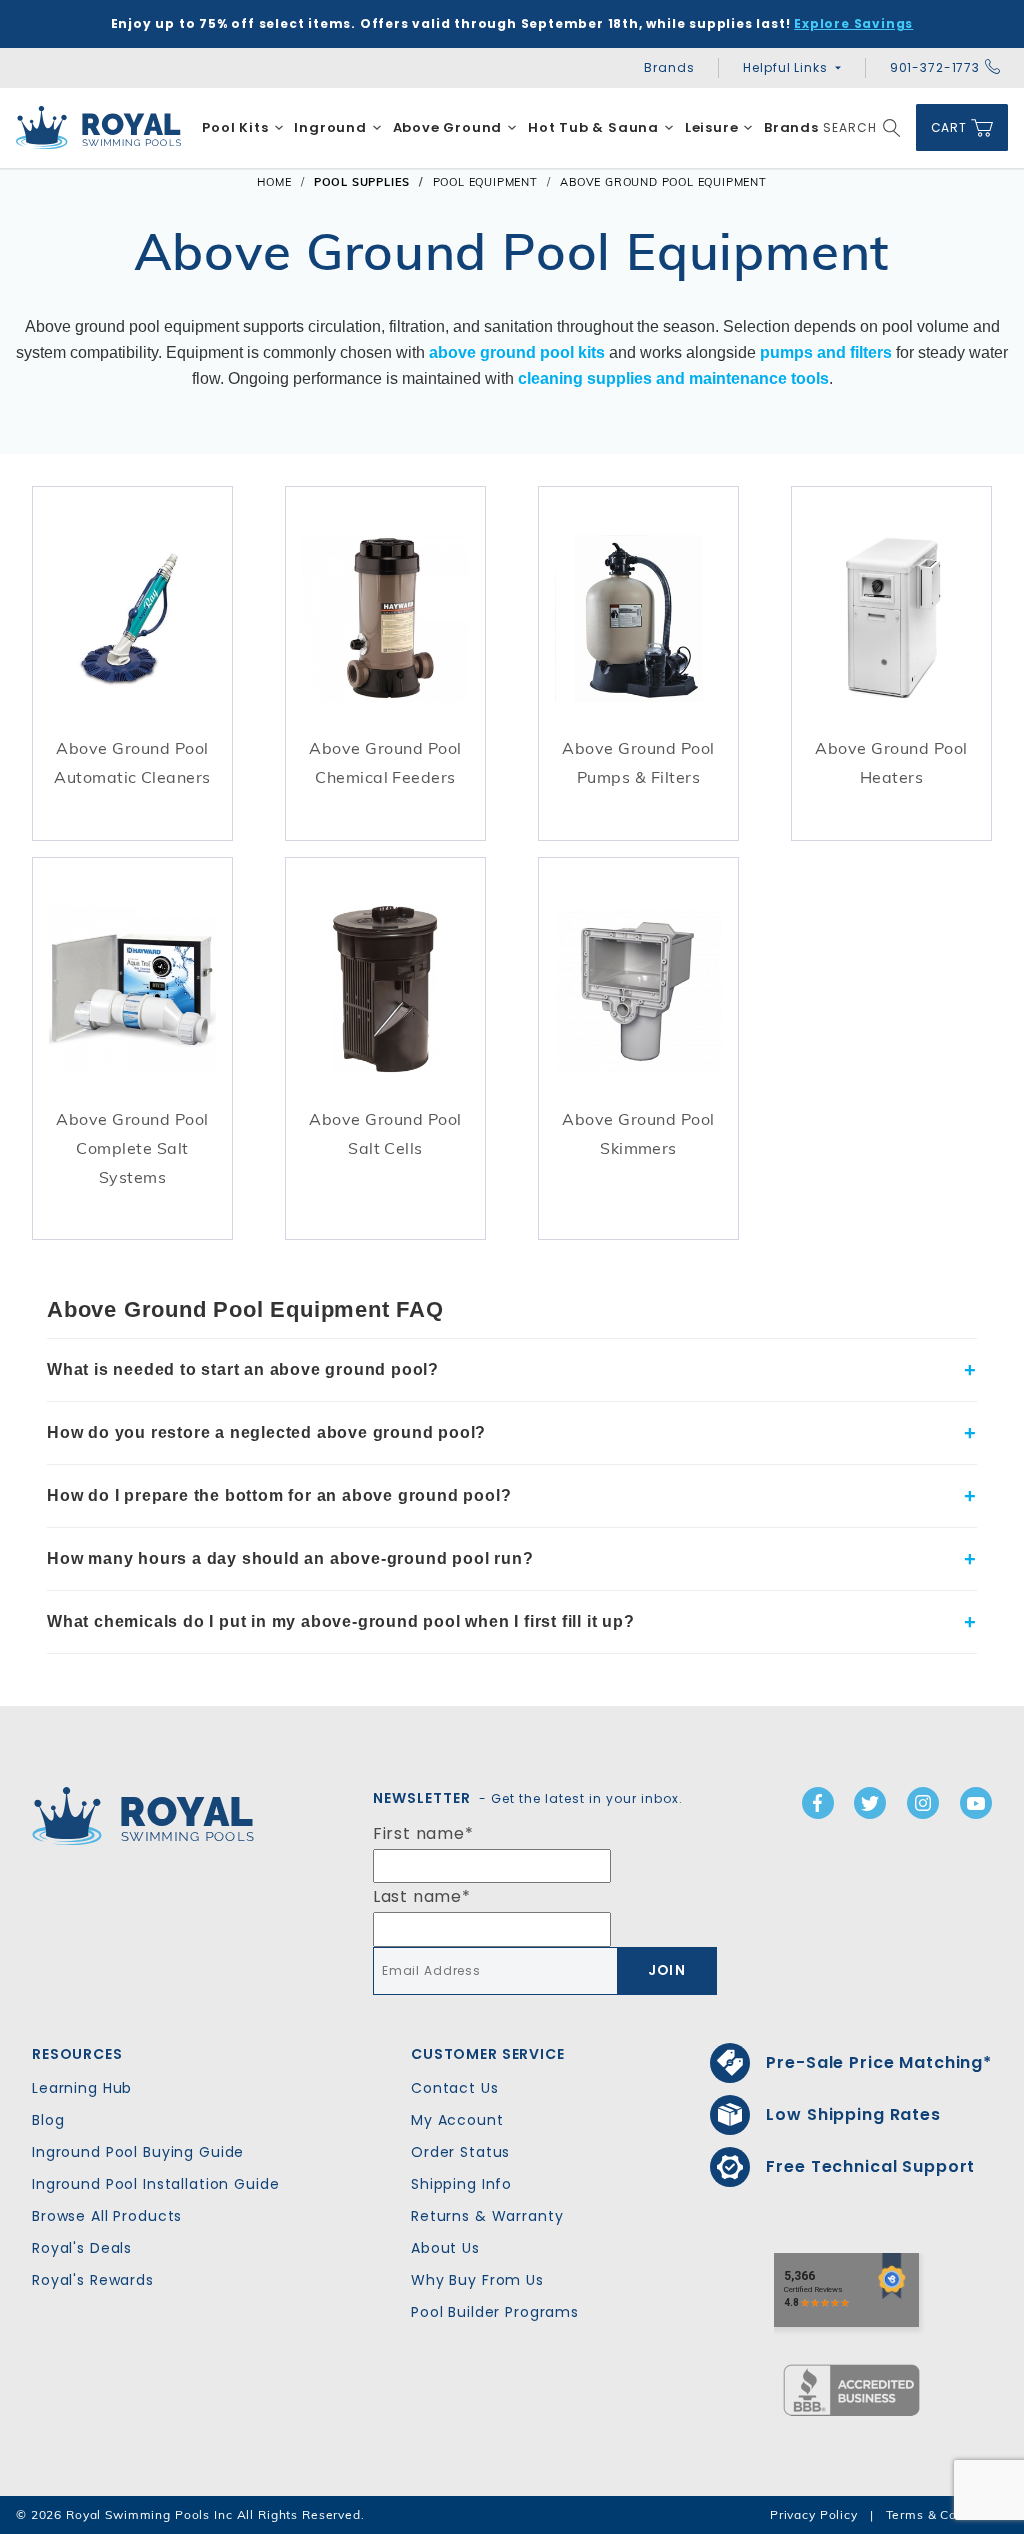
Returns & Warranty (487, 2216)
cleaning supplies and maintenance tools (673, 378)
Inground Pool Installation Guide (156, 2184)
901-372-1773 (935, 67)
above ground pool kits (517, 352)
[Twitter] (870, 1803)
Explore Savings (853, 23)
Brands (669, 67)
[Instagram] (923, 1803)
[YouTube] (976, 1803)
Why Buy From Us (477, 2280)
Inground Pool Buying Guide (138, 2152)
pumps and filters (826, 352)
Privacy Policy (814, 2514)
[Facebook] (818, 1803)
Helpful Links (785, 67)
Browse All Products (107, 2216)
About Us (445, 2248)
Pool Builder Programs (495, 2312)
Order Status (460, 2152)
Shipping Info (461, 2184)
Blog (48, 2120)
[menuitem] (243, 128)
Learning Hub (82, 2088)
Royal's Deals (82, 2248)
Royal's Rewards (93, 2280)
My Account (457, 2120)
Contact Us (455, 2088)
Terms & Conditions (947, 2514)
